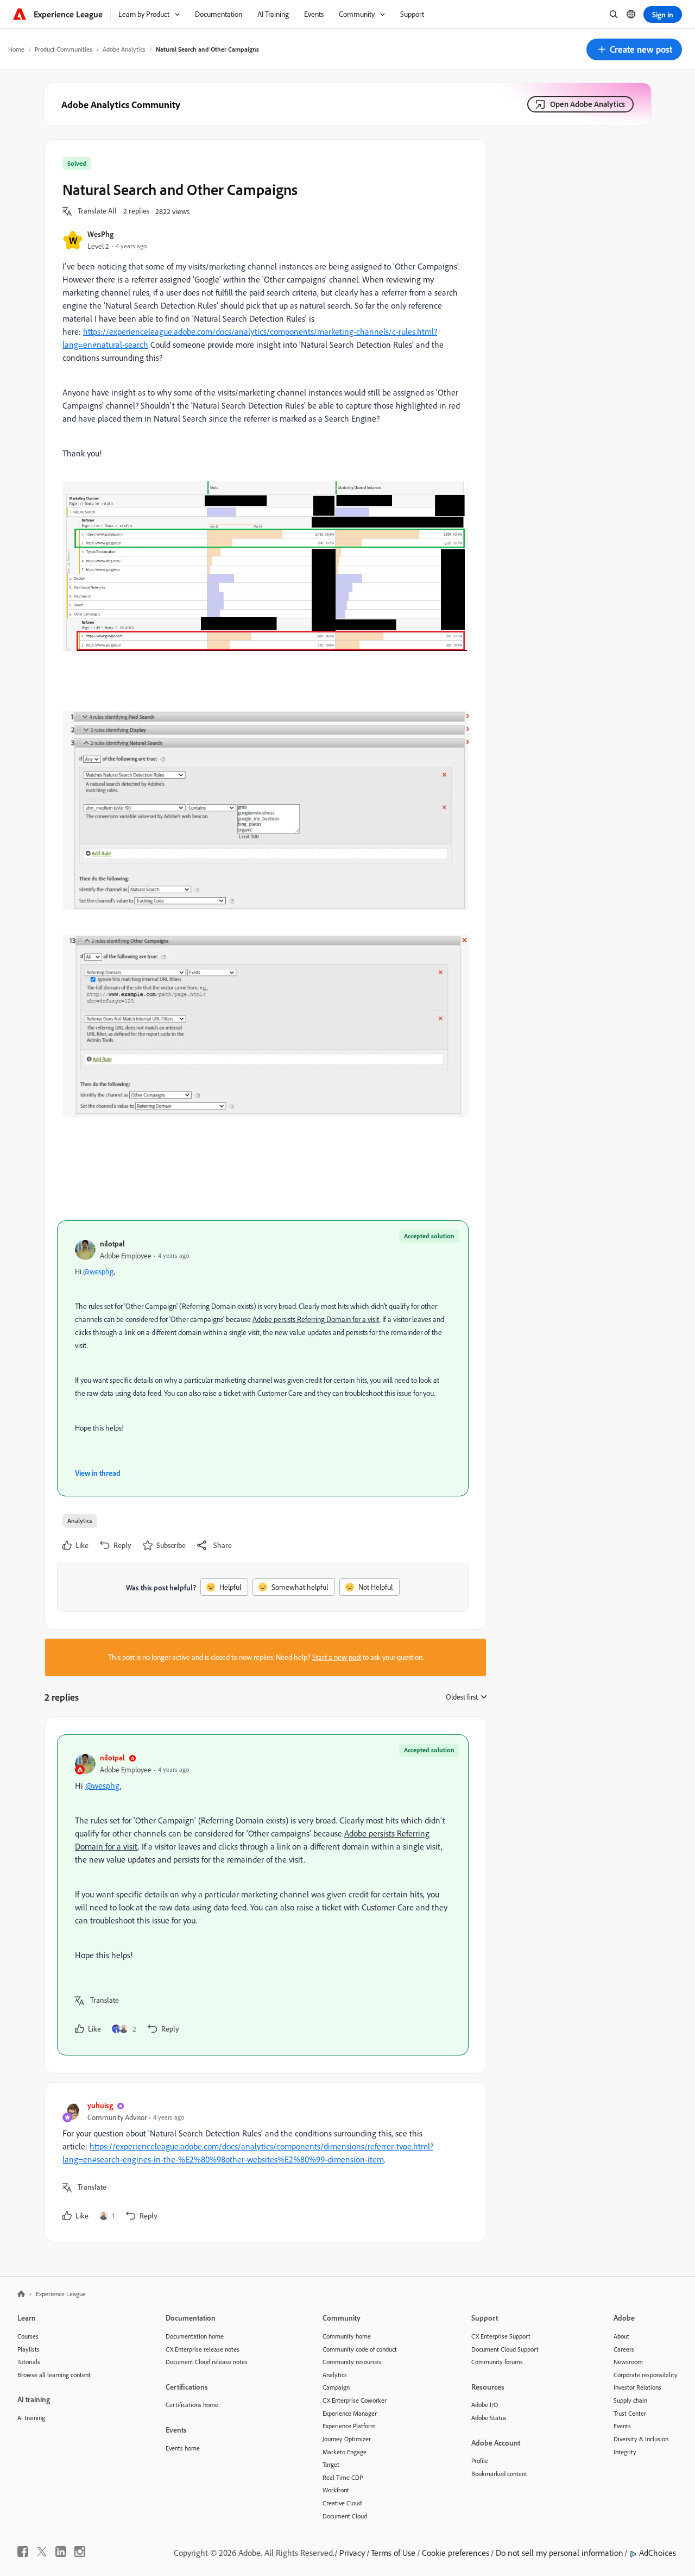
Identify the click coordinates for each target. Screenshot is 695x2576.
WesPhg (100, 234)
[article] (263, 1895)
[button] (634, 49)
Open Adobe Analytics (587, 104)
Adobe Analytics (124, 49)
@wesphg (99, 1271)
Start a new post (337, 1657)
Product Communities (64, 49)
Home (16, 49)
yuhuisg (100, 2105)
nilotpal (112, 1243)
